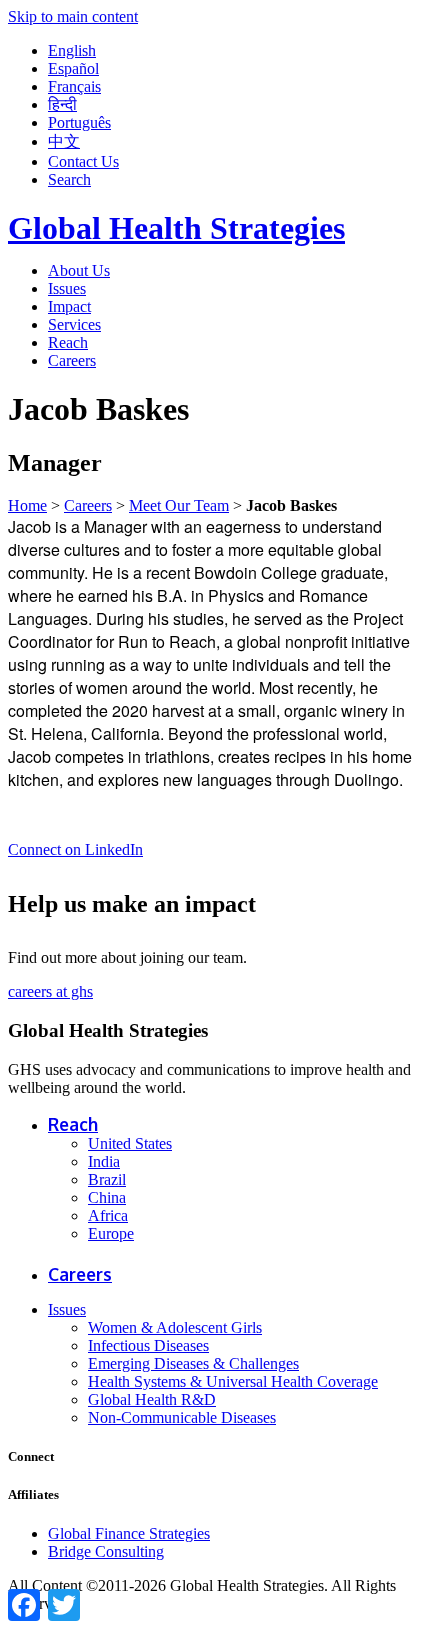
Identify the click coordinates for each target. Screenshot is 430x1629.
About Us (79, 270)
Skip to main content (73, 16)
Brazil (107, 1179)
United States (130, 1143)
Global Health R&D (152, 1399)
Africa (108, 1215)
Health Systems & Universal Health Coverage (233, 1381)
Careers (72, 360)
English (72, 50)
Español (73, 68)
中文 (64, 141)
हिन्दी (62, 104)
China (107, 1197)
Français (74, 86)
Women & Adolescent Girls (175, 1327)
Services (74, 324)
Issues (67, 288)
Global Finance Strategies (129, 1533)
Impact (69, 306)
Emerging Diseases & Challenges (193, 1363)
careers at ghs (50, 991)
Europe (111, 1233)
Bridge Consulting (106, 1551)
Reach (68, 342)
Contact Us (83, 161)
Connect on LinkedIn (75, 849)
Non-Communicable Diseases (182, 1417)
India (104, 1161)
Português (79, 122)
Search (69, 179)
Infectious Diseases (148, 1345)
